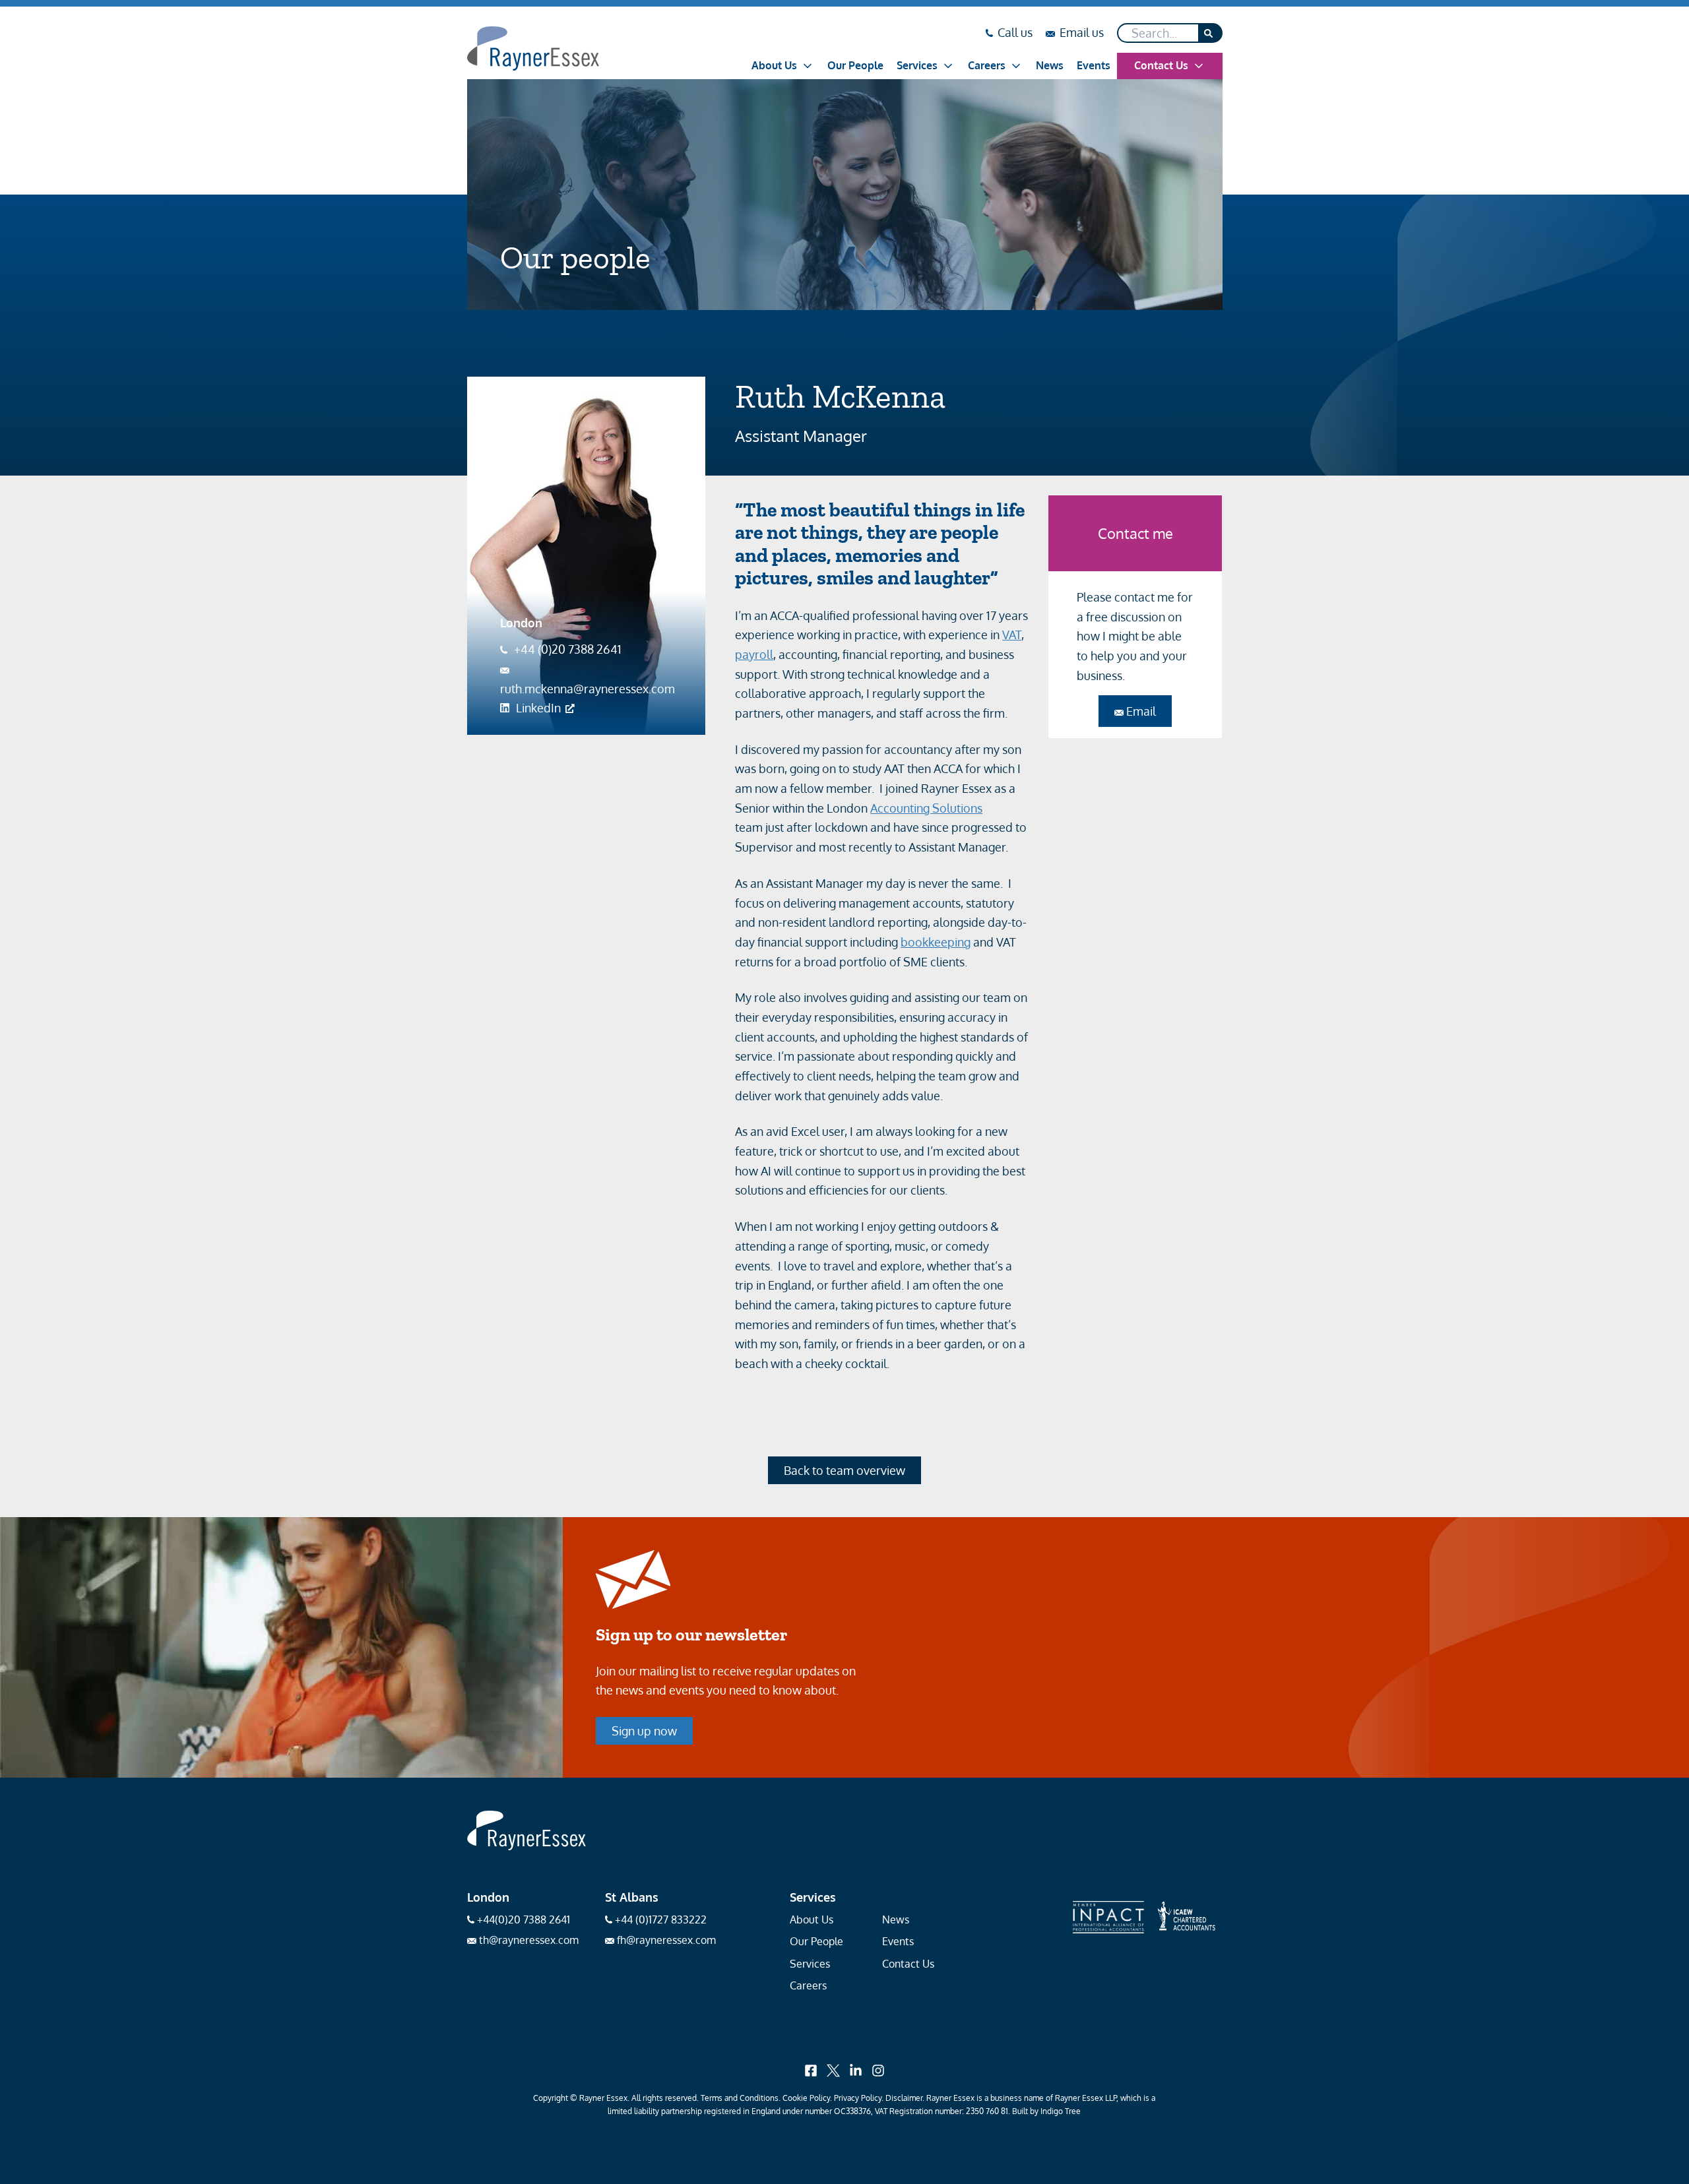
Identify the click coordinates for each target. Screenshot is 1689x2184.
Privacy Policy (858, 2098)
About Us (774, 65)
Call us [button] (1015, 34)
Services (917, 65)
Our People (855, 65)
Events (1094, 65)
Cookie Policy (806, 2098)
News (1050, 65)
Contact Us (1161, 65)
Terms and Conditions (740, 2098)
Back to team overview (844, 1470)
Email (1140, 711)
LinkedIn (538, 708)
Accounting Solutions (926, 808)
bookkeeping (936, 942)
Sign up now (644, 1731)
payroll (754, 654)
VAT (1012, 635)
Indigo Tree (1061, 2111)
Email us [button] (1082, 34)
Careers (987, 65)
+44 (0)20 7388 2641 (568, 649)
